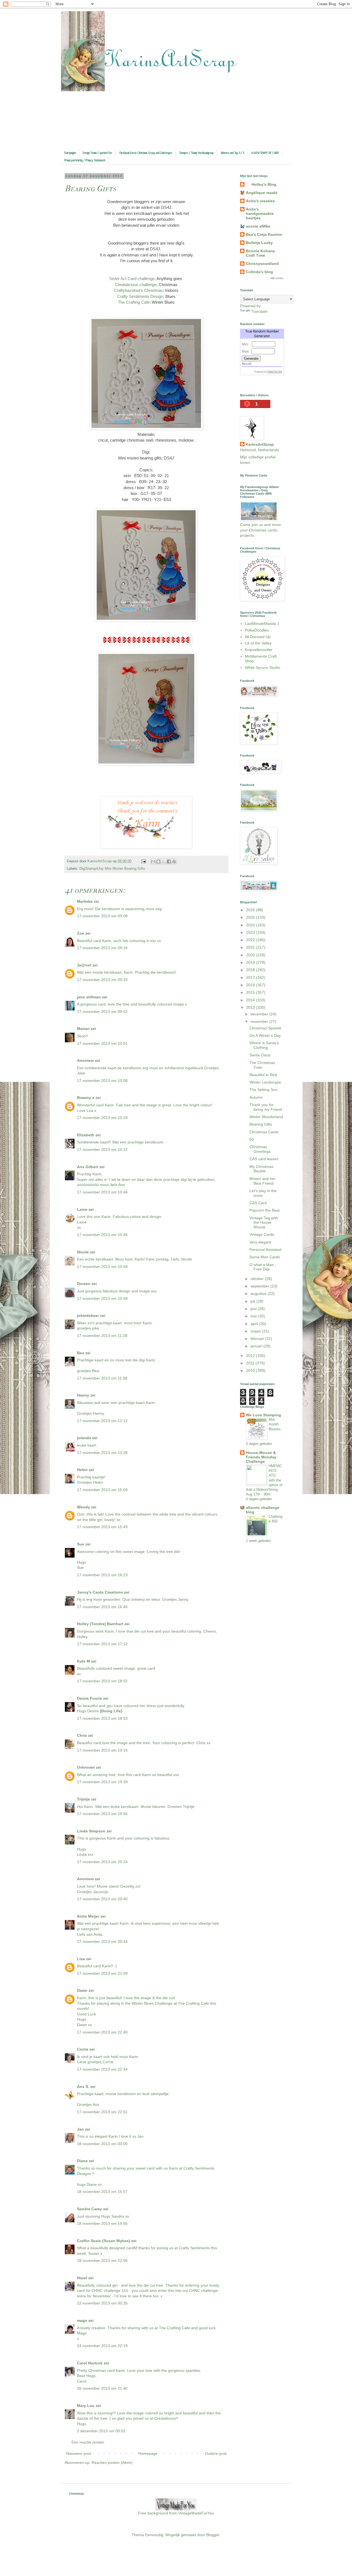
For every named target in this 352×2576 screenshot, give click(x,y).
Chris (82, 1735)
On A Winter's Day (265, 1035)
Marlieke (85, 901)
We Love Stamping (263, 1415)
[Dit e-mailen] (153, 862)
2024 (251, 925)
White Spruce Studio (262, 667)
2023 (251, 932)
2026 (251, 910)
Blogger (213, 2535)
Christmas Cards (264, 1132)
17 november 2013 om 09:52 (102, 1012)
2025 (251, 917)
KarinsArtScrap (260, 444)
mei (254, 1316)
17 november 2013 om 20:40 (102, 1899)
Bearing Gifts (261, 1124)
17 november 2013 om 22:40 (102, 2032)
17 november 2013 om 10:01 (102, 1043)
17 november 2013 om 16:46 (102, 1607)
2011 (251, 1363)
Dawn (82, 1990)
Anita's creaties (260, 201)
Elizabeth (86, 1135)
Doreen (84, 1284)
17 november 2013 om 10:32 (102, 1149)
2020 (251, 955)
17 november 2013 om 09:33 (102, 980)
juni (254, 1309)
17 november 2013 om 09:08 (102, 916)
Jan (81, 2129)
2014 (251, 1000)
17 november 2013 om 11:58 (102, 1378)
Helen (82, 1470)
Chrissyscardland (262, 264)
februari (258, 1339)
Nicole (83, 1252)
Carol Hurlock (90, 2363)
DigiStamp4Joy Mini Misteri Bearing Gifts (112, 869)
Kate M (83, 1661)
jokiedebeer (88, 1315)
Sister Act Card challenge (132, 279)
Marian (83, 1029)
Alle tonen (277, 278)
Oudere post (216, 2453)
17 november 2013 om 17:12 (102, 1644)
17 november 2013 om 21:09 (102, 1973)
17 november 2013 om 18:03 (102, 1718)
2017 (251, 977)
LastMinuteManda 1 (262, 624)
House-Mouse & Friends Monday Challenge (261, 1457)
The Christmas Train (262, 1065)
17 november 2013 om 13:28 (102, 1453)
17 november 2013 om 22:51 (102, 2112)
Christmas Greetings (260, 1149)
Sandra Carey (90, 2209)
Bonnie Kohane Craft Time (260, 253)
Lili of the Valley (258, 643)
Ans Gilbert (88, 1167)
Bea (81, 1353)
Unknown (86, 1767)
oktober (258, 1279)
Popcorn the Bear (265, 1210)
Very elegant (260, 1242)
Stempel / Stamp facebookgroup (196, 153)
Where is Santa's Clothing (264, 1045)
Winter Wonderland (266, 1117)
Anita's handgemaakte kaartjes (260, 214)
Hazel (82, 2278)
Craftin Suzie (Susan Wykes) (104, 2241)
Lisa (81, 1959)
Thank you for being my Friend (266, 1107)
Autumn (256, 1097)
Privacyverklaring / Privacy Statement (85, 160)
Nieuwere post (79, 2453)
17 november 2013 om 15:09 (102, 1490)
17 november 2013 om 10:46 (102, 1192)
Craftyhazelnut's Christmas (138, 290)
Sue (81, 1544)
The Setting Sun (263, 1090)
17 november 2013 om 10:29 (102, 1118)
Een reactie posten (88, 2442)
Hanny (83, 1395)
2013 (251, 1007)
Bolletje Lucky (259, 243)
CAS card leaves (264, 1159)
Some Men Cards (265, 1257)
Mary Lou (86, 2406)
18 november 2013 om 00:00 (102, 2144)
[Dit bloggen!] (158, 862)
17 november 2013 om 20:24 (102, 1862)
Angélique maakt (262, 193)
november (260, 1021)
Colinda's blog (259, 272)
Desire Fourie (90, 1698)
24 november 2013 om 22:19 (102, 2346)
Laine (82, 1209)
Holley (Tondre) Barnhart (100, 1624)
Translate (259, 311)
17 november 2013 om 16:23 (102, 1575)
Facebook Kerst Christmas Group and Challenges (146, 153)
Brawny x (86, 1098)
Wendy (83, 1507)
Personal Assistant (265, 1250)
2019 (251, 962)
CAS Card (258, 1203)
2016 (251, 985)
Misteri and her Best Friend (262, 1181)
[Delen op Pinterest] (174, 862)
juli (253, 1301)
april (255, 1324)
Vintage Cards (262, 1234)
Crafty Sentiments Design (140, 296)
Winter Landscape (265, 1082)
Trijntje (83, 1799)
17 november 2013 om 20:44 (102, 1941)
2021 (251, 947)
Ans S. (83, 2087)
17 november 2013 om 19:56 (102, 1814)
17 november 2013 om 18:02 (102, 1681)
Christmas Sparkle (265, 1028)
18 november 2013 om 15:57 (102, 2192)
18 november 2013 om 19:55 (102, 2223)
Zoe (81, 933)
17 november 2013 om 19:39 (102, 1782)
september (260, 1286)
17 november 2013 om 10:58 (102, 1267)
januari (257, 1346)
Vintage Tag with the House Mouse (264, 1223)
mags (82, 2320)
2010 (251, 1370)
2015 (251, 992)
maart (256, 1331)
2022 (251, 940)
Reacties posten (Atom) (112, 2463)
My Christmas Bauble (261, 1169)
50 (252, 1139)
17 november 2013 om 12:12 (102, 1421)
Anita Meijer (88, 1916)
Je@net (84, 965)
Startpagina (70, 153)
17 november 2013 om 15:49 (102, 1527)
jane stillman (89, 997)
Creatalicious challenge (136, 285)
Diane (82, 2161)
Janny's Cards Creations (100, 1592)
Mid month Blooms (275, 1424)
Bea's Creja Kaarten (264, 234)
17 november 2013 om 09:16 (102, 948)
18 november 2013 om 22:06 (102, 2261)
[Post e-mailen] (143, 861)
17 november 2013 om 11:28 (102, 1336)
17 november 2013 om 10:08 (102, 1081)
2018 (251, 970)
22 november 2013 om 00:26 (102, 2303)
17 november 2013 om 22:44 (102, 2069)
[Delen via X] (164, 862)
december (260, 1014)
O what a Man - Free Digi (263, 1267)
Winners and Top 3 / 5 (233, 153)
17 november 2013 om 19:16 (102, 1750)
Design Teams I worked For (97, 153)
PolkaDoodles (257, 630)
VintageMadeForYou (196, 2513)
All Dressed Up (258, 637)
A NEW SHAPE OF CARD (265, 153)
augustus (259, 1293)
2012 (251, 1356)
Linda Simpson (91, 1831)
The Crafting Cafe (134, 302)
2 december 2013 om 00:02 (101, 2431)
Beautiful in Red (263, 1075)
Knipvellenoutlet (258, 650)
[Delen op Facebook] (169, 862)
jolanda (84, 1438)
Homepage (148, 2453)
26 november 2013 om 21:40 (102, 2388)
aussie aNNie (258, 226)
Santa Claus (260, 1055)
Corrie (83, 2049)
